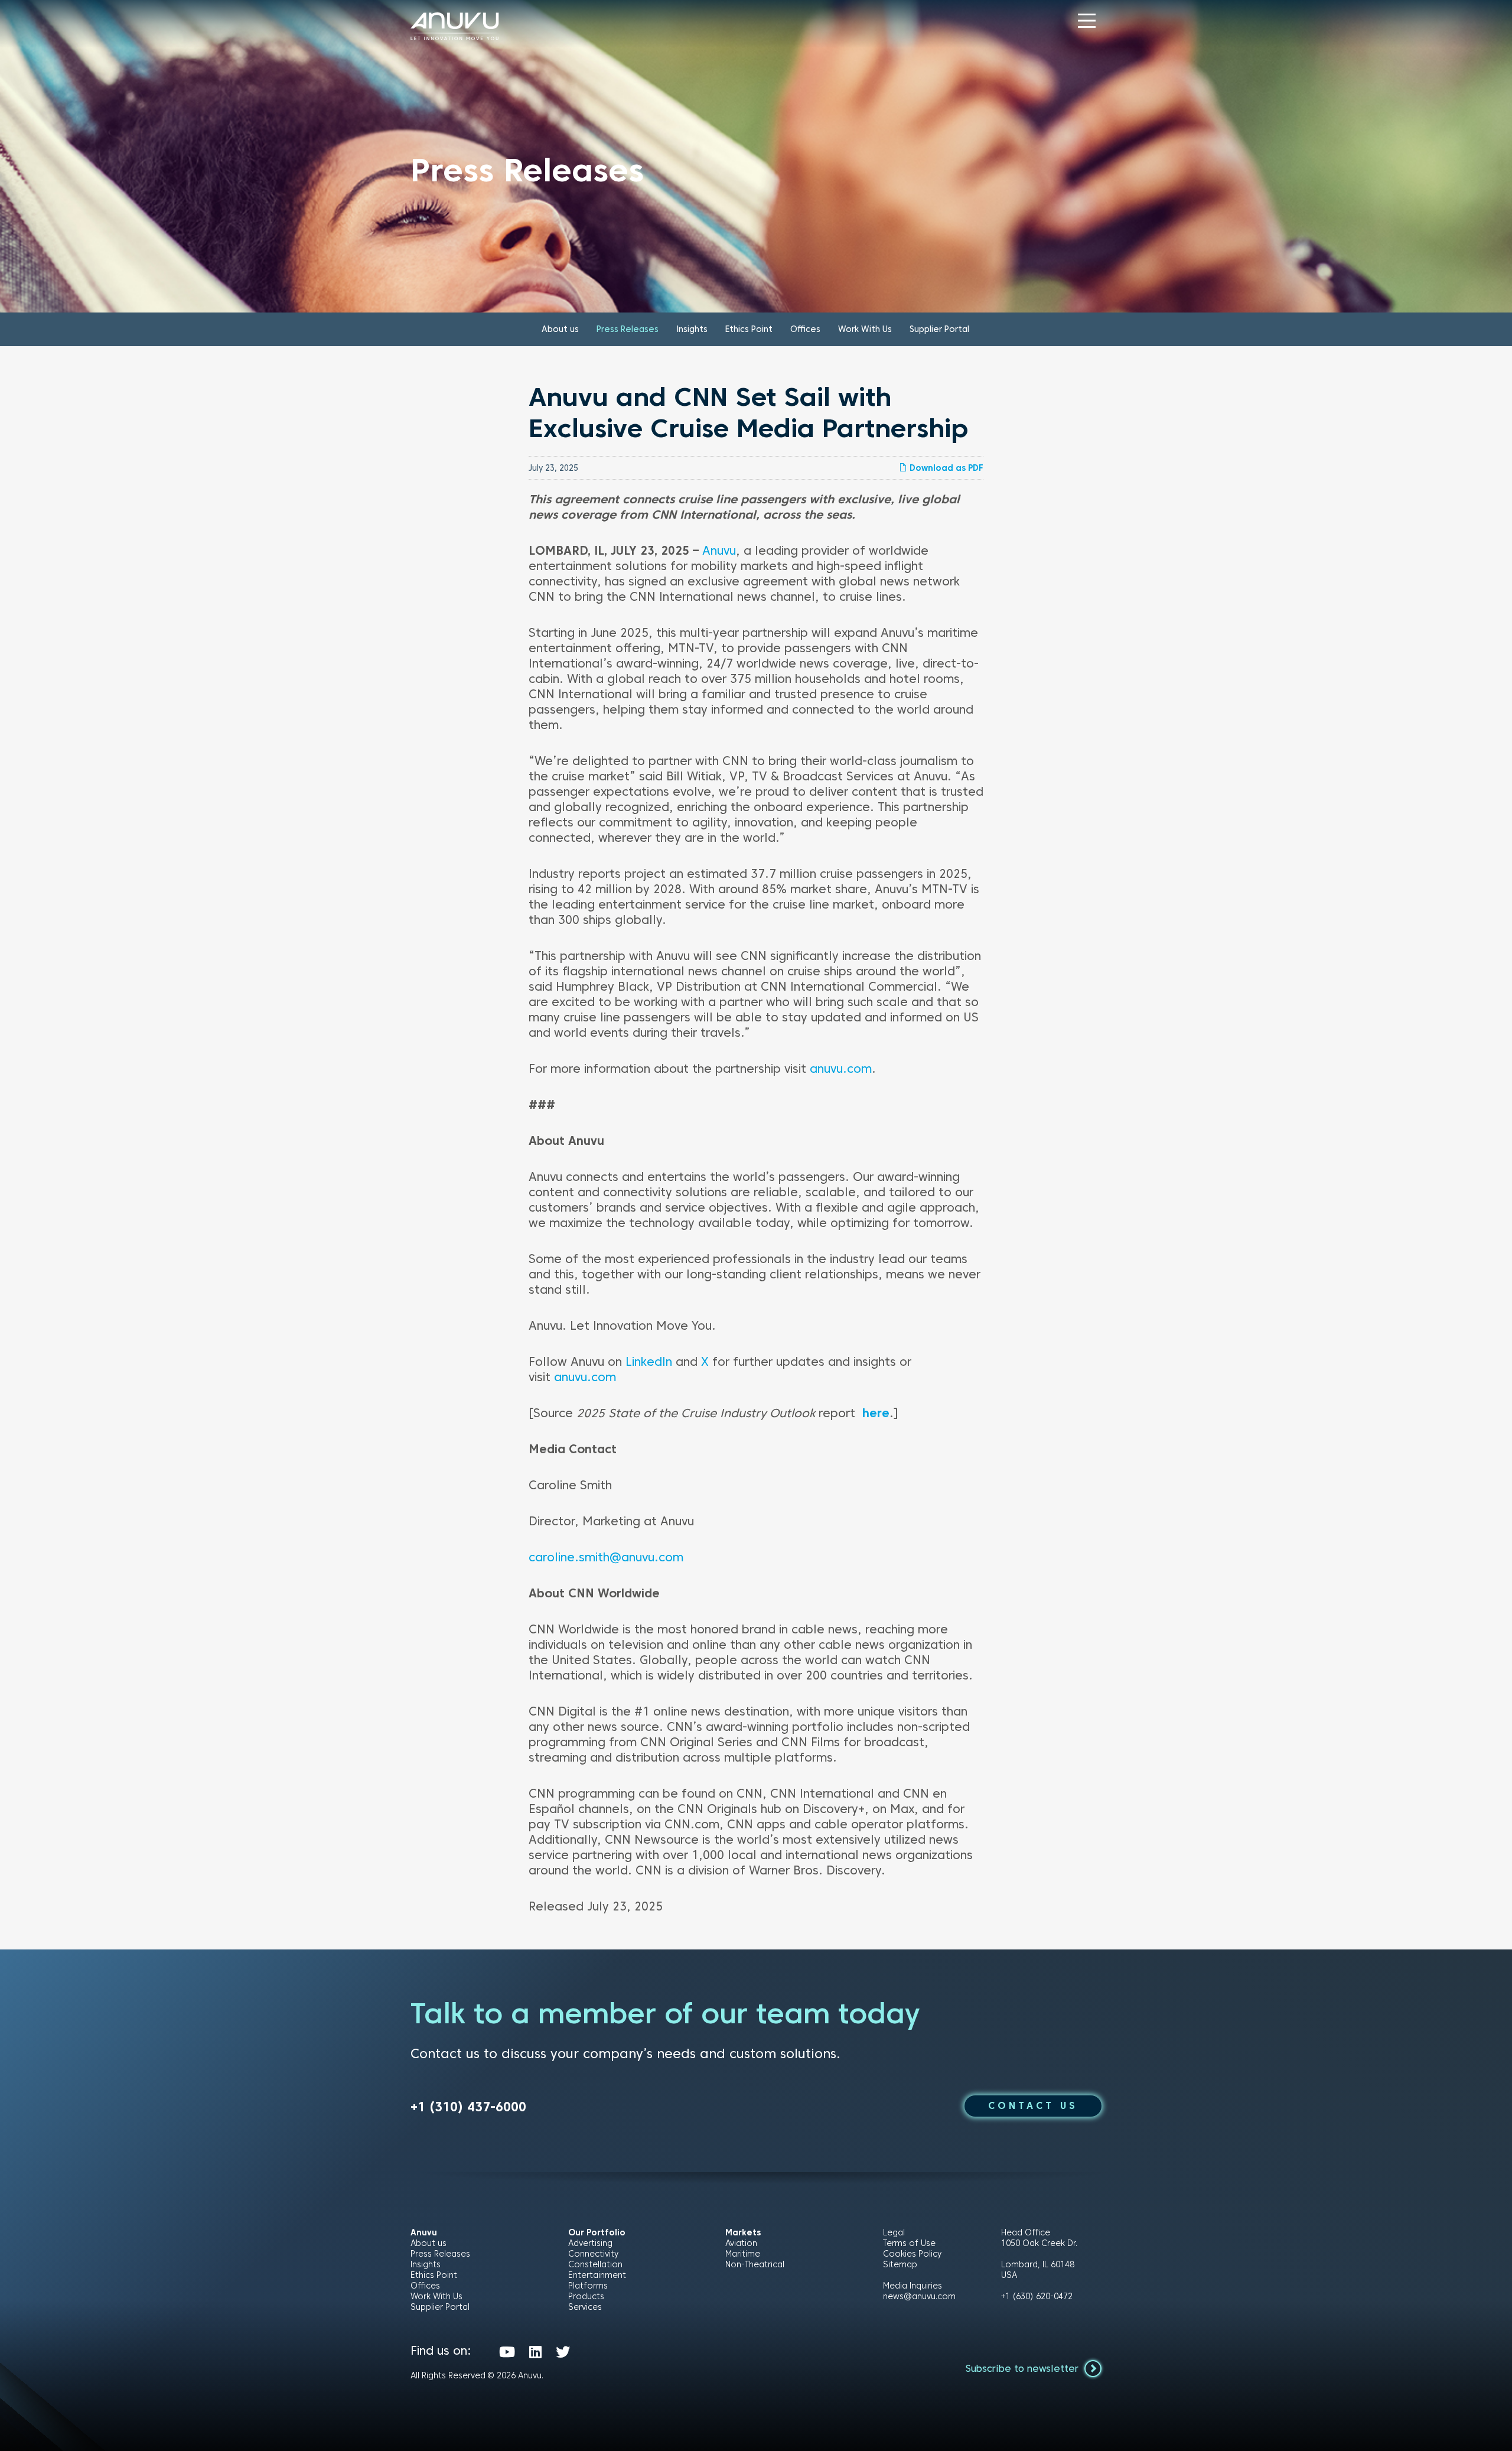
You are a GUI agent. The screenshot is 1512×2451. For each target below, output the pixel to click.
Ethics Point (749, 329)
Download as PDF (945, 468)
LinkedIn (649, 1362)
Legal (894, 2232)
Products (586, 2296)
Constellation (595, 2264)
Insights (692, 329)
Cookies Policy (912, 2254)
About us (560, 329)
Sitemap (900, 2264)
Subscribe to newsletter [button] (1024, 2369)
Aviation (741, 2243)
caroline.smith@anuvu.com (606, 1557)
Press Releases (628, 329)
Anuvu (719, 551)
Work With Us (865, 329)
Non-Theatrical (755, 2264)
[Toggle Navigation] (1087, 21)
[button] (1087, 21)
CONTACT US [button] (1033, 2106)
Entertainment (597, 2275)
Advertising (590, 2243)
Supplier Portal (939, 329)
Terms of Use (909, 2243)
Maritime (743, 2254)
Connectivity (593, 2254)
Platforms (588, 2286)
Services (585, 2307)
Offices (805, 329)
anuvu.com (841, 1069)
